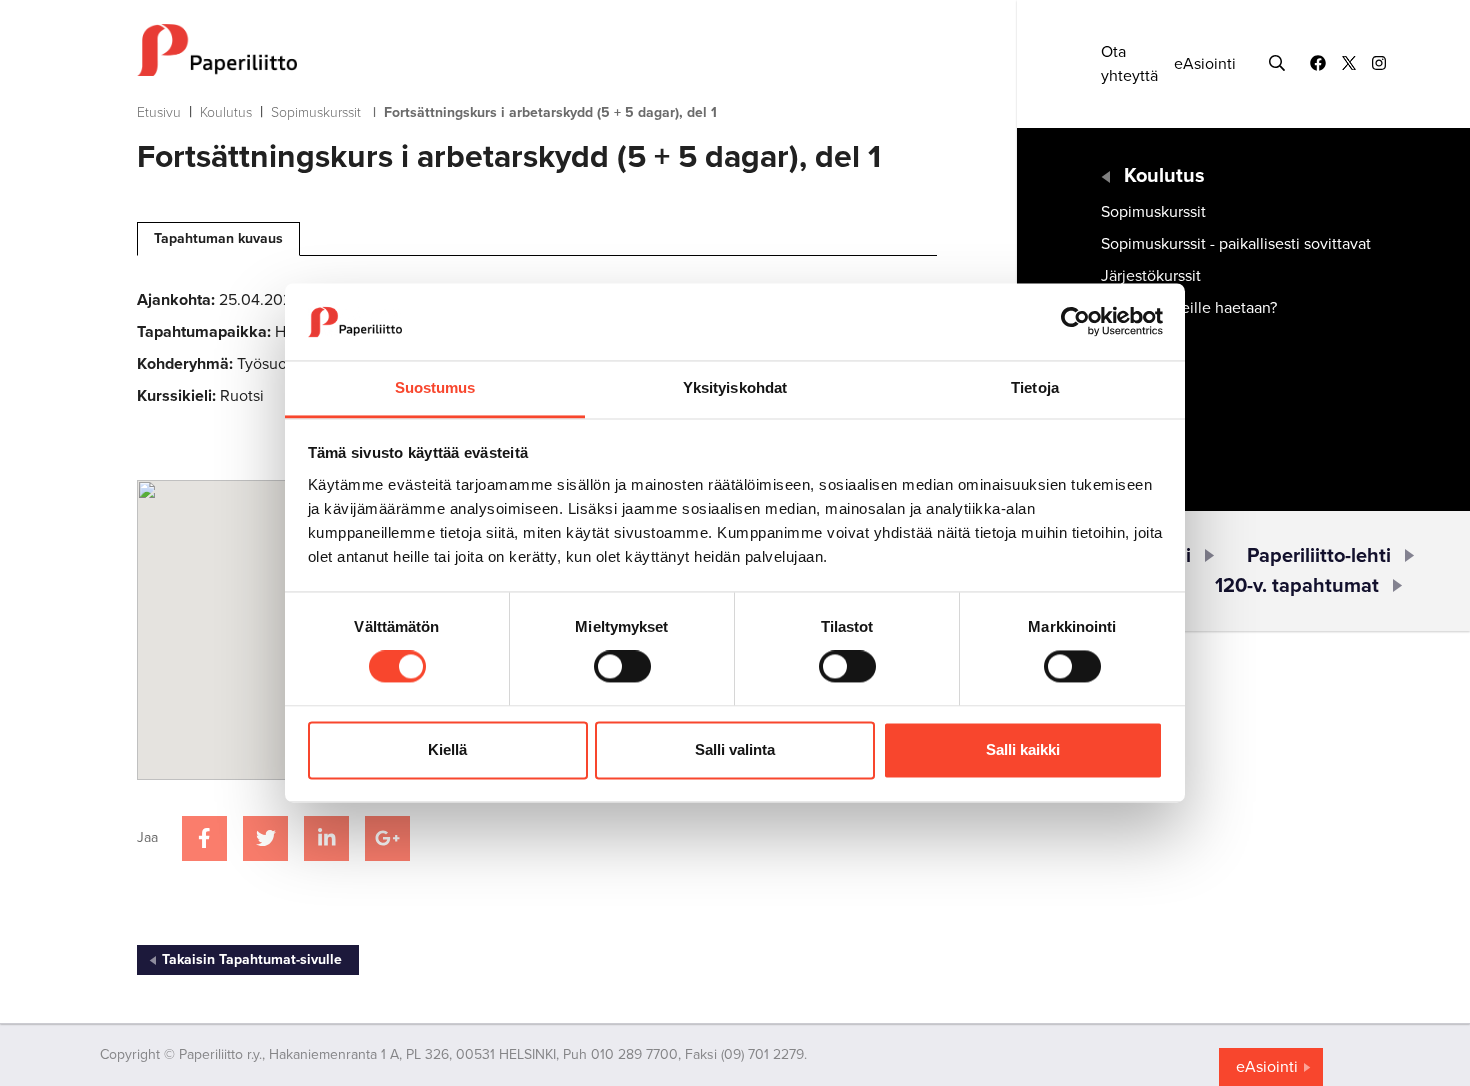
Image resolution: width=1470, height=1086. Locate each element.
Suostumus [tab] (435, 387)
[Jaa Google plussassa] (387, 838)
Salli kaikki (1023, 749)
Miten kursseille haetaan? (1189, 308)
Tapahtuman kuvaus (218, 238)
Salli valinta (735, 749)
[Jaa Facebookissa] (204, 838)
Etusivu (159, 112)
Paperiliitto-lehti (1319, 556)
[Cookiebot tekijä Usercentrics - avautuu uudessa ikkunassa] (1075, 322)
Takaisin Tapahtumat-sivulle (252, 959)
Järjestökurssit (1151, 276)
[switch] (622, 667)
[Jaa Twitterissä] (265, 838)
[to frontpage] (537, 50)
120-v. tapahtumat (1297, 586)
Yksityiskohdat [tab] (735, 387)
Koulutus (226, 112)
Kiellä (447, 749)
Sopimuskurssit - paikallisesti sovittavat (1236, 244)
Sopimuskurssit (316, 112)
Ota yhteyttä (1129, 64)
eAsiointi (1205, 64)
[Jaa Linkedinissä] (326, 838)
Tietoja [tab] (1035, 387)
